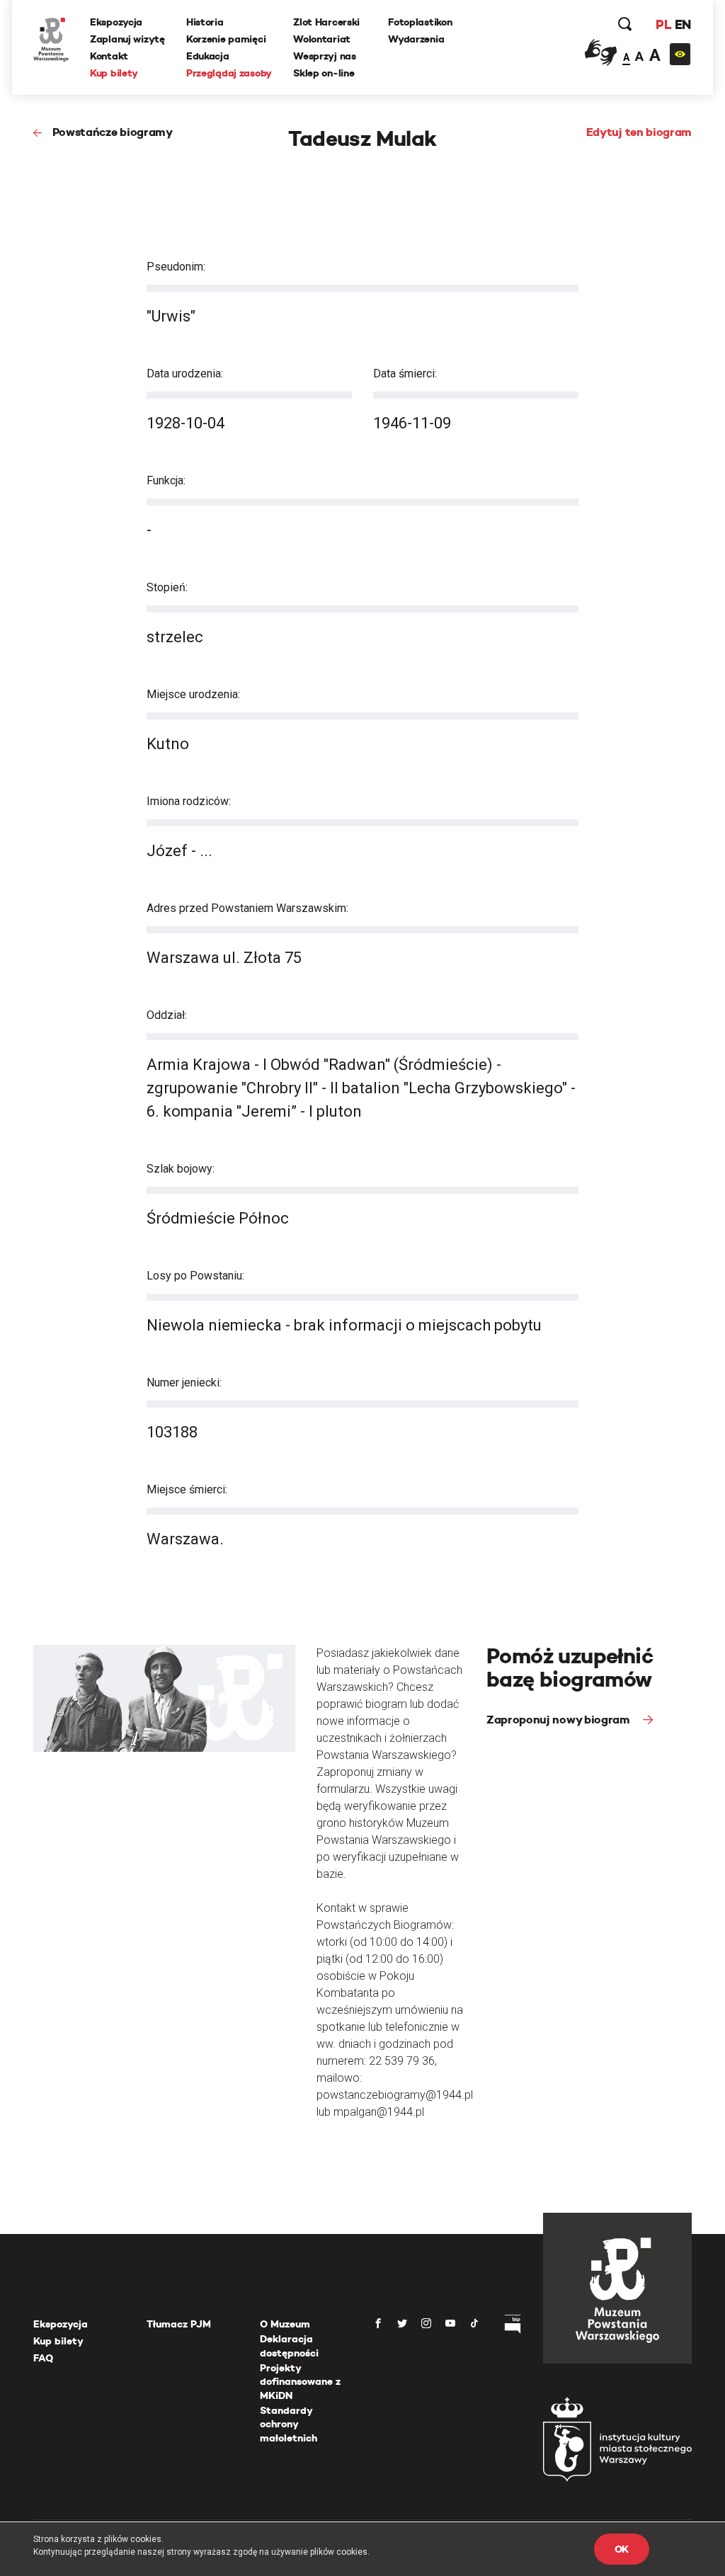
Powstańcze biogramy (113, 132)
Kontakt (109, 56)
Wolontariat (322, 39)
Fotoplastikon (420, 22)
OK (622, 2549)
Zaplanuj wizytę (127, 39)
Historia (205, 22)
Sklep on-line (324, 73)
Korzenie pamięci (226, 39)
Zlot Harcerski (326, 22)
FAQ (43, 2358)
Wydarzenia (416, 39)
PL (663, 24)
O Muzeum (285, 2324)
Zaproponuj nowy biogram (559, 1720)
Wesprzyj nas (325, 56)
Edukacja (208, 56)
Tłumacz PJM (179, 2324)
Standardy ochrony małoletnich (289, 2424)
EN (683, 24)
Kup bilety (114, 73)
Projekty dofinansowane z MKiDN (300, 2382)
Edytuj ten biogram (639, 132)
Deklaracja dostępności (289, 2346)
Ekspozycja (116, 22)
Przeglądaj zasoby (229, 73)
